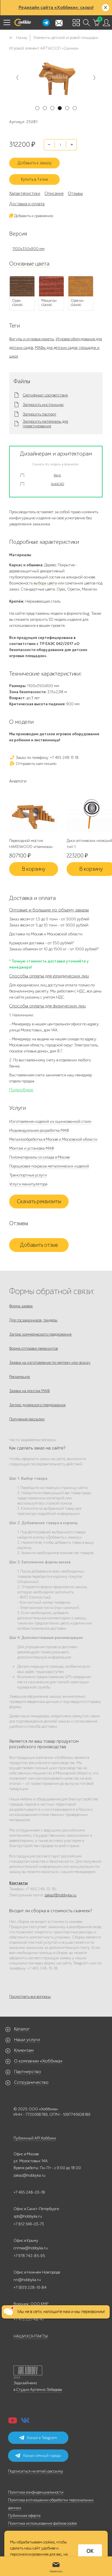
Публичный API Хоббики (35, 2138)
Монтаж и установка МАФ (32, 1148)
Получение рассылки (27, 1419)
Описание (54, 193)
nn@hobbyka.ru (27, 2280)
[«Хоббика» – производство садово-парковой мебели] (22, 22)
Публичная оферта (24, 2516)
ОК (90, 2551)
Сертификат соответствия (45, 395)
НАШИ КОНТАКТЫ (31, 2336)
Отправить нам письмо (36, 764)
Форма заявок (21, 1306)
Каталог (22, 2029)
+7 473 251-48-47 (29, 2319)
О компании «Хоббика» (38, 2061)
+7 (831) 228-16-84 (30, 2288)
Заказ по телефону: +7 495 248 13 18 (47, 758)
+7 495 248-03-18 (29, 2192)
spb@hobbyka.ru (28, 2216)
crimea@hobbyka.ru (31, 2248)
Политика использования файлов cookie (42, 2523)
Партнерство (28, 2072)
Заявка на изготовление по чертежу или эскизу (50, 1363)
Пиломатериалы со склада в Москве (39, 1157)
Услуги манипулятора (28, 1184)
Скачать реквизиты (39, 1201)
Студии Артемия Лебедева (39, 2390)
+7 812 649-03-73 (29, 2224)
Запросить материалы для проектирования (45, 424)
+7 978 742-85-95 (29, 2256)
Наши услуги (27, 2040)
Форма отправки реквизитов (33, 1348)
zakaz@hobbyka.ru (60, 1895)
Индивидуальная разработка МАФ (39, 1130)
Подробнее (21, 1090)
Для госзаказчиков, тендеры (33, 1320)
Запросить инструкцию (43, 405)
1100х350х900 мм (28, 249)
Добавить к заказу (35, 163)
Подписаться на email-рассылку (36, 2471)
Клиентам (24, 2050)
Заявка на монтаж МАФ (29, 1391)
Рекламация (20, 1377)
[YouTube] (13, 2422)
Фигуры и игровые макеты (32, 339)
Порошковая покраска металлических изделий (49, 1166)
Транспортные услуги (28, 1175)
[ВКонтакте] (25, 2422)
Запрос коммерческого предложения (40, 1334)
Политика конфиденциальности (36, 2492)
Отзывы (75, 193)
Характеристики (25, 193)
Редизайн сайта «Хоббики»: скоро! (56, 7)
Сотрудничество (31, 2082)
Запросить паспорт (39, 414)
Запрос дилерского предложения (37, 1405)
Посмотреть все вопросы (30, 1997)
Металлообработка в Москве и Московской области (53, 1139)
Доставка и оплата (27, 204)
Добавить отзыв (39, 1245)
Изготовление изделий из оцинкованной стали (50, 1121)
